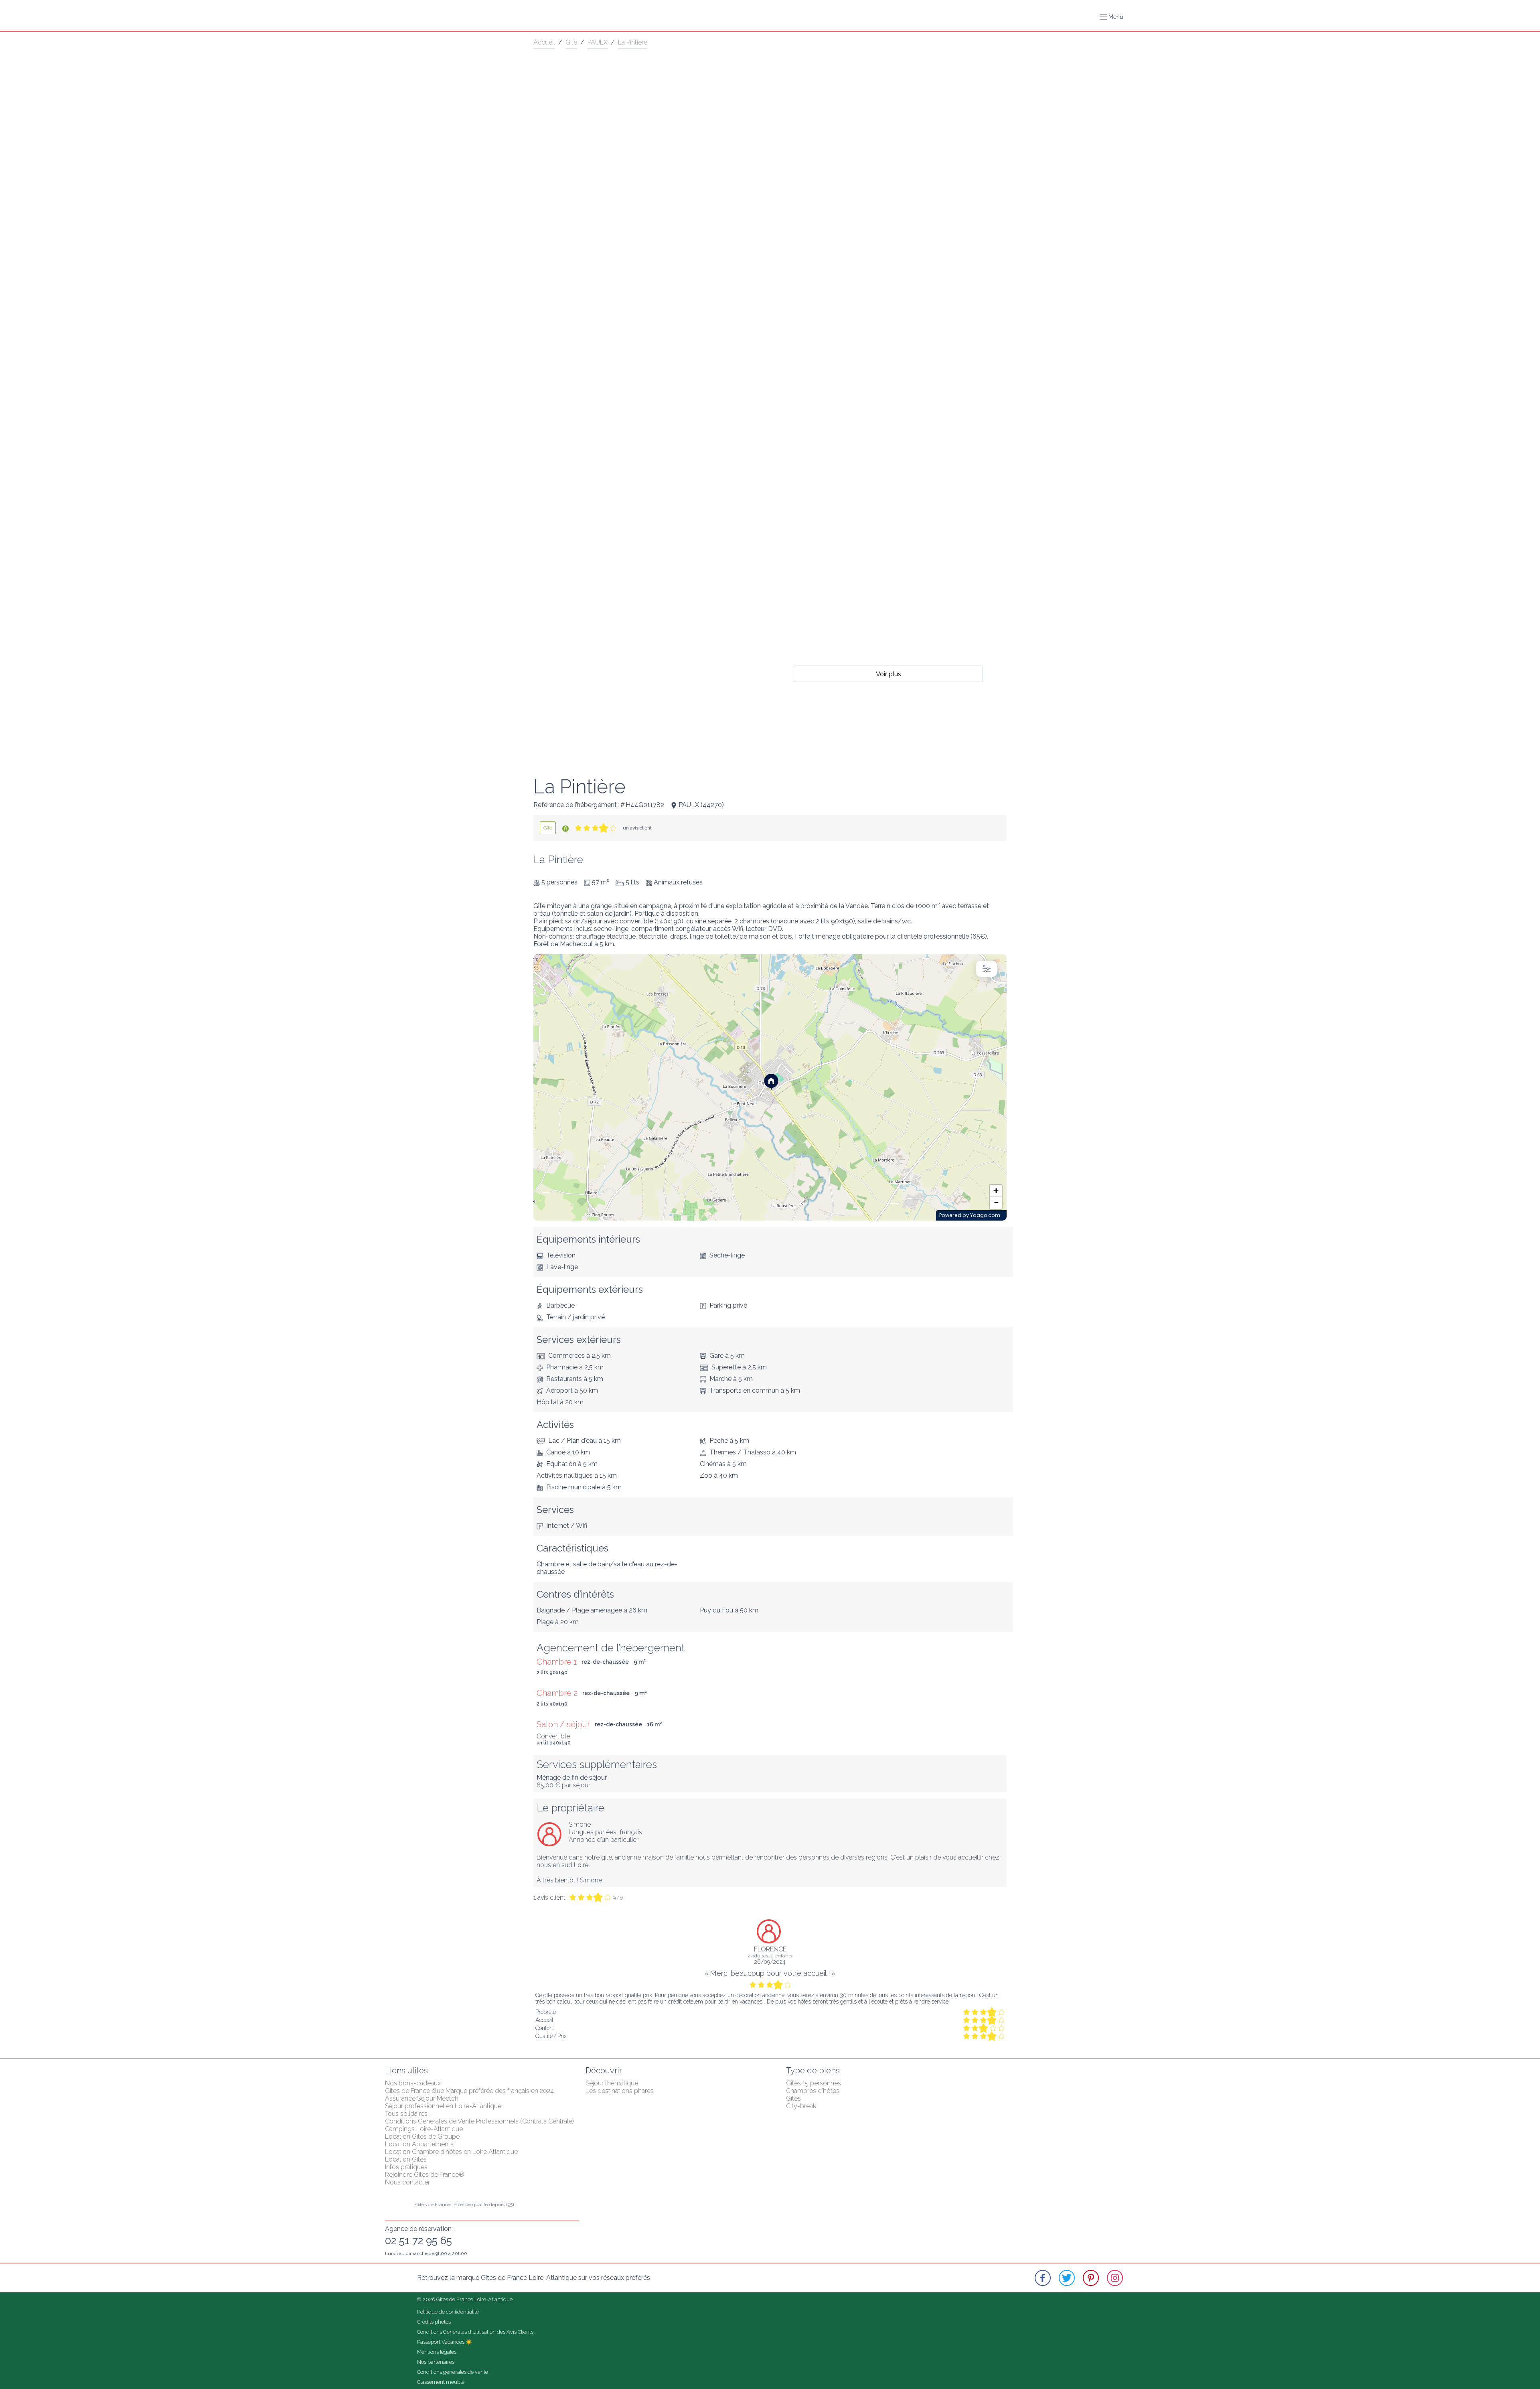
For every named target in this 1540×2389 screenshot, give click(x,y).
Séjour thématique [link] (612, 2083)
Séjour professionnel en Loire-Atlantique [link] (443, 2106)
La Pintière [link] (633, 42)
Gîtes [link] (793, 2098)
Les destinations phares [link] (620, 2091)
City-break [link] (801, 2106)
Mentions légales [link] (437, 2352)
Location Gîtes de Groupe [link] (422, 2137)
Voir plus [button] (889, 674)
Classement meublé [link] (441, 2382)
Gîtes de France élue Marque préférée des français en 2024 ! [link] (471, 2091)
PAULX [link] (598, 42)
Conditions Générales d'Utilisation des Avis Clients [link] (475, 2332)
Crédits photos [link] (434, 2322)
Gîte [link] (571, 42)
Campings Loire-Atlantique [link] (424, 2129)
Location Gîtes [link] (406, 2159)
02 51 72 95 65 (418, 2241)
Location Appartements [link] (419, 2144)
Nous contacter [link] (407, 2182)
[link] (548, 828)
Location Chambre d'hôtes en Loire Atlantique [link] (451, 2152)
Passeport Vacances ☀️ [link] (445, 2342)
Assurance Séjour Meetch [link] (422, 2098)
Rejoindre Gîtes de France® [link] (425, 2175)
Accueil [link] (544, 42)
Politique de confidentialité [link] (448, 2312)
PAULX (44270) (701, 805)
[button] (1111, 17)
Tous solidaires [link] (406, 2114)
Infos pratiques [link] (406, 2167)
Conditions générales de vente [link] (453, 2372)
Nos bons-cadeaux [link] (413, 2083)
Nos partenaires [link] (436, 2362)
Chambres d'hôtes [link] (813, 2091)
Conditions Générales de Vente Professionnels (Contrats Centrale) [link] (479, 2121)
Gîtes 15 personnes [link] (814, 2083)
